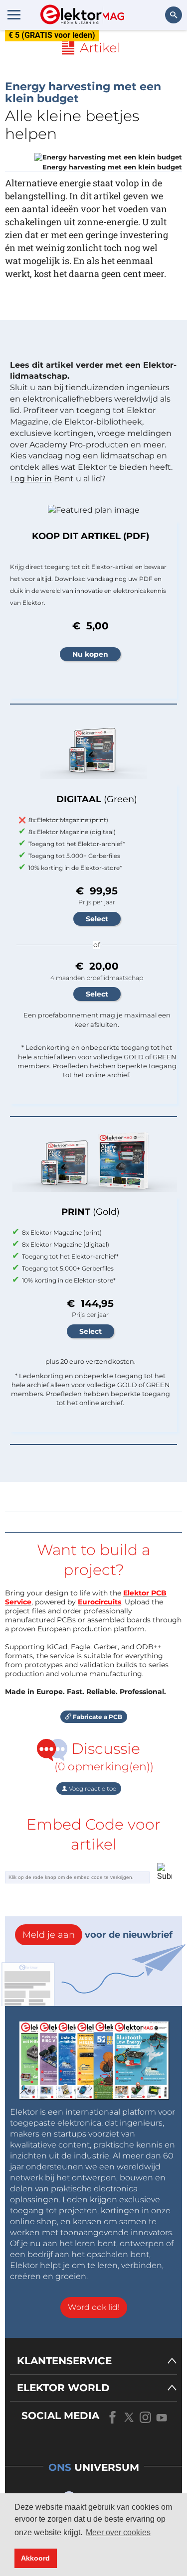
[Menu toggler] (14, 14)
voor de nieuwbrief (97, 1935)
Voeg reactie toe (92, 1789)
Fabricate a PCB (97, 1717)
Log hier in (31, 479)
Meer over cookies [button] (118, 2532)
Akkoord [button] (35, 2558)
